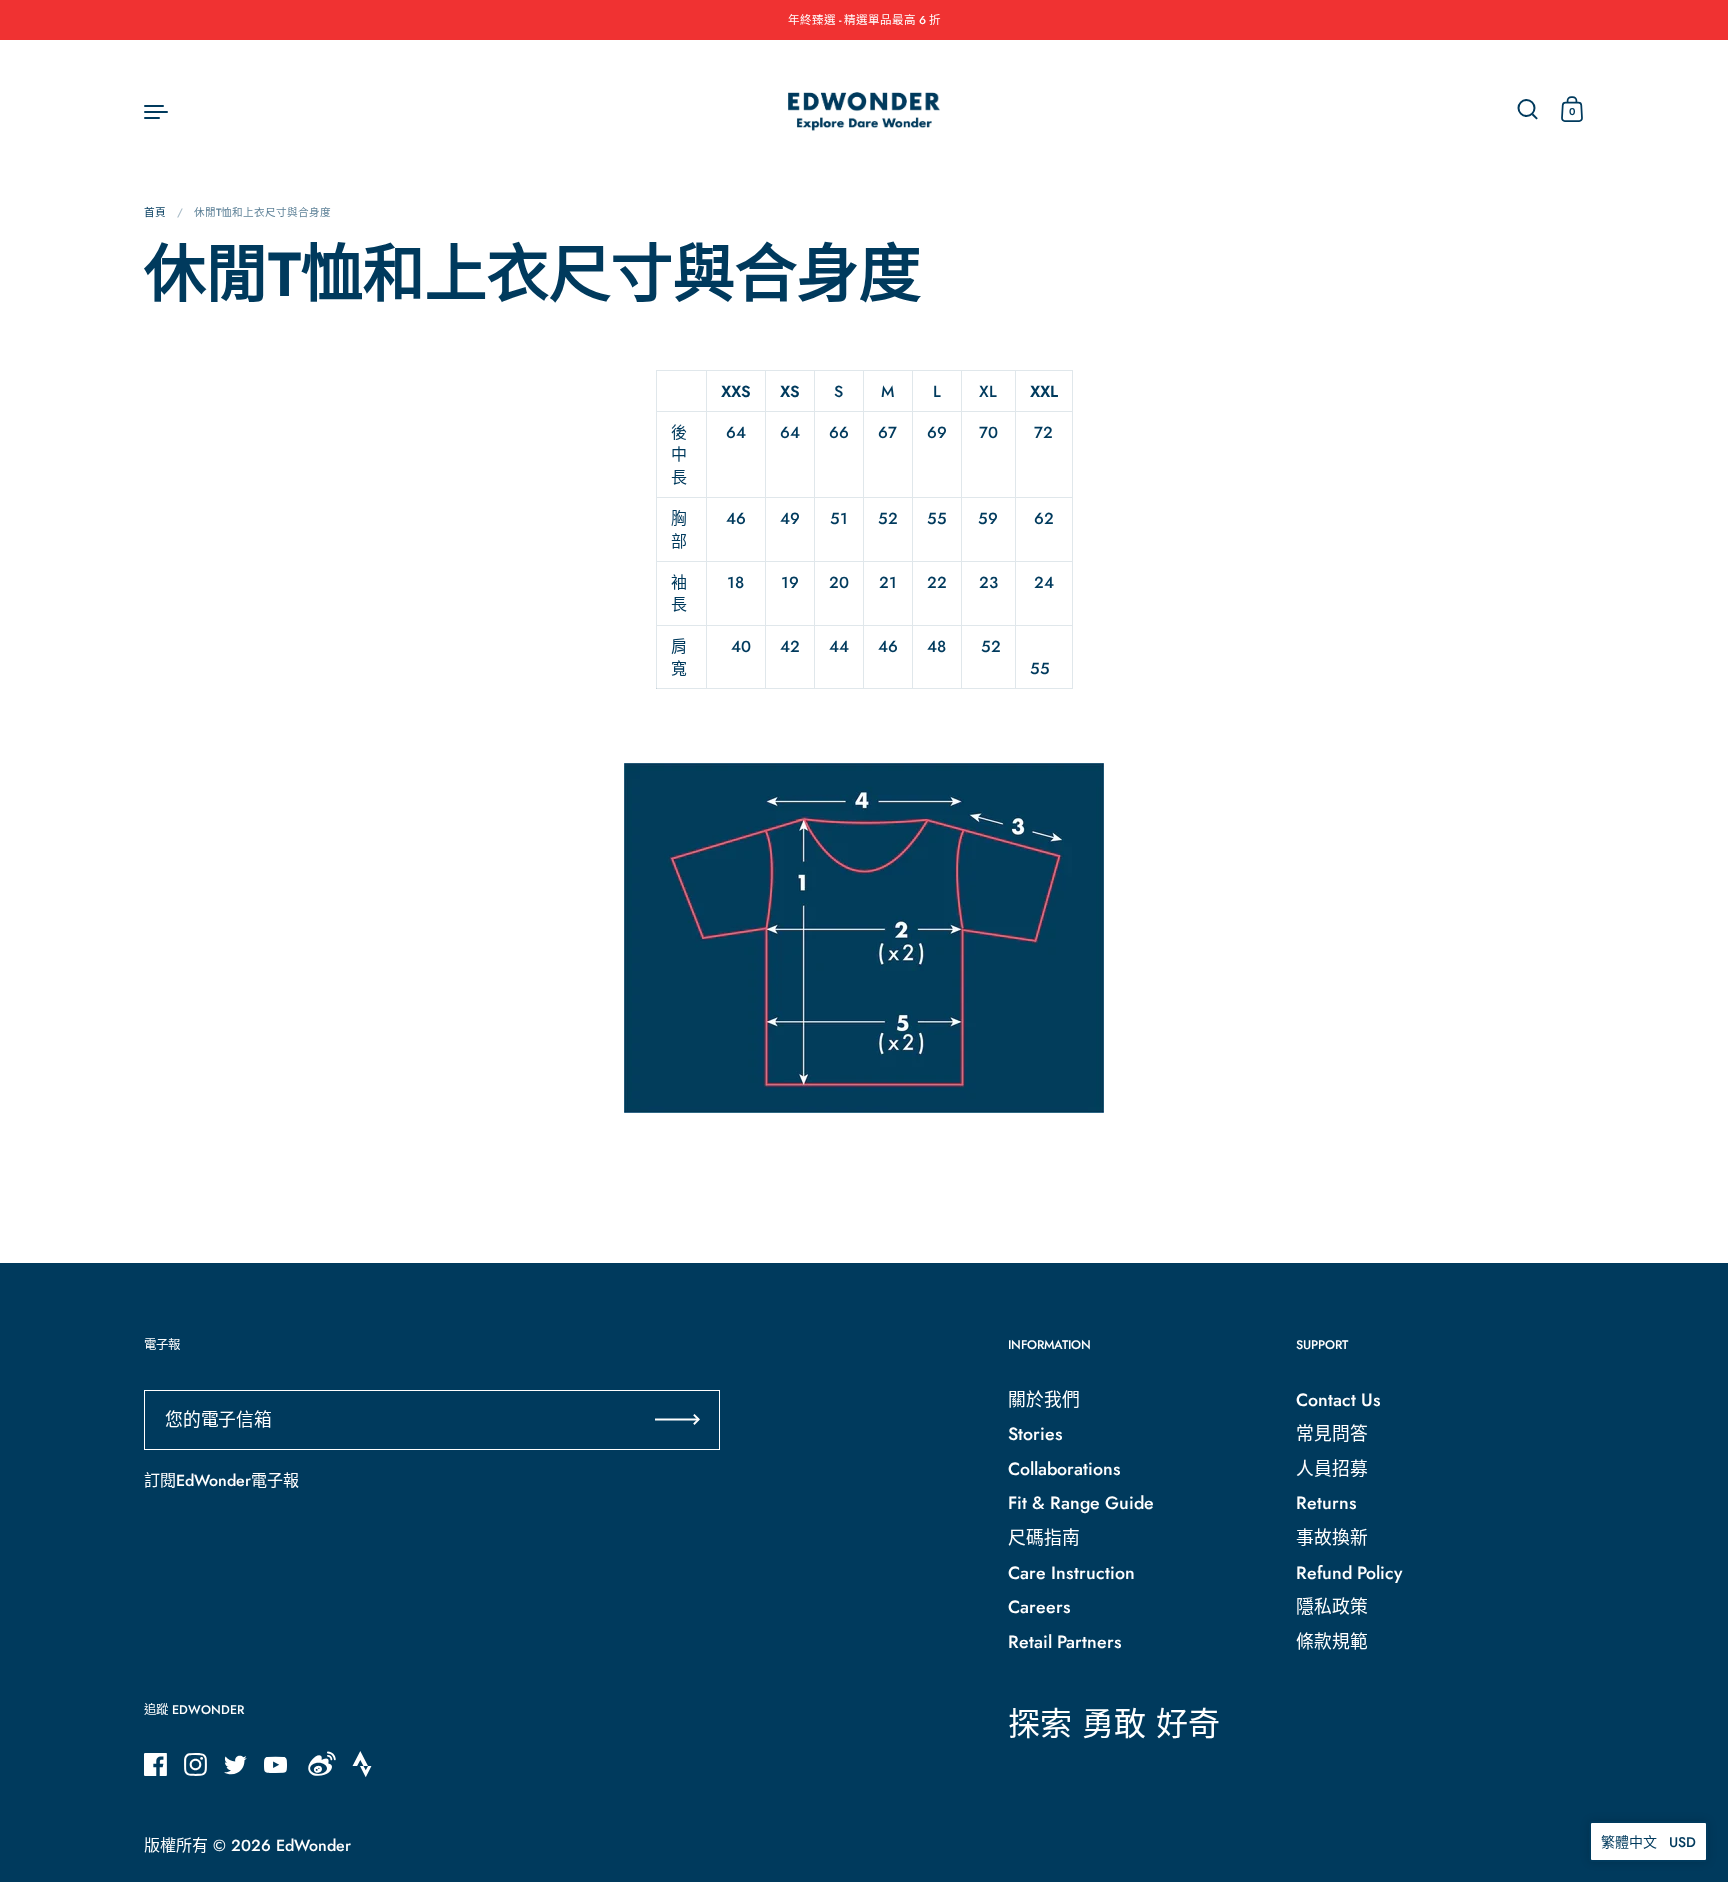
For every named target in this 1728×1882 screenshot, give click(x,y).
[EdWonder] (864, 110)
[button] (1648, 1841)
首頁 (155, 212)
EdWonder (313, 1845)
